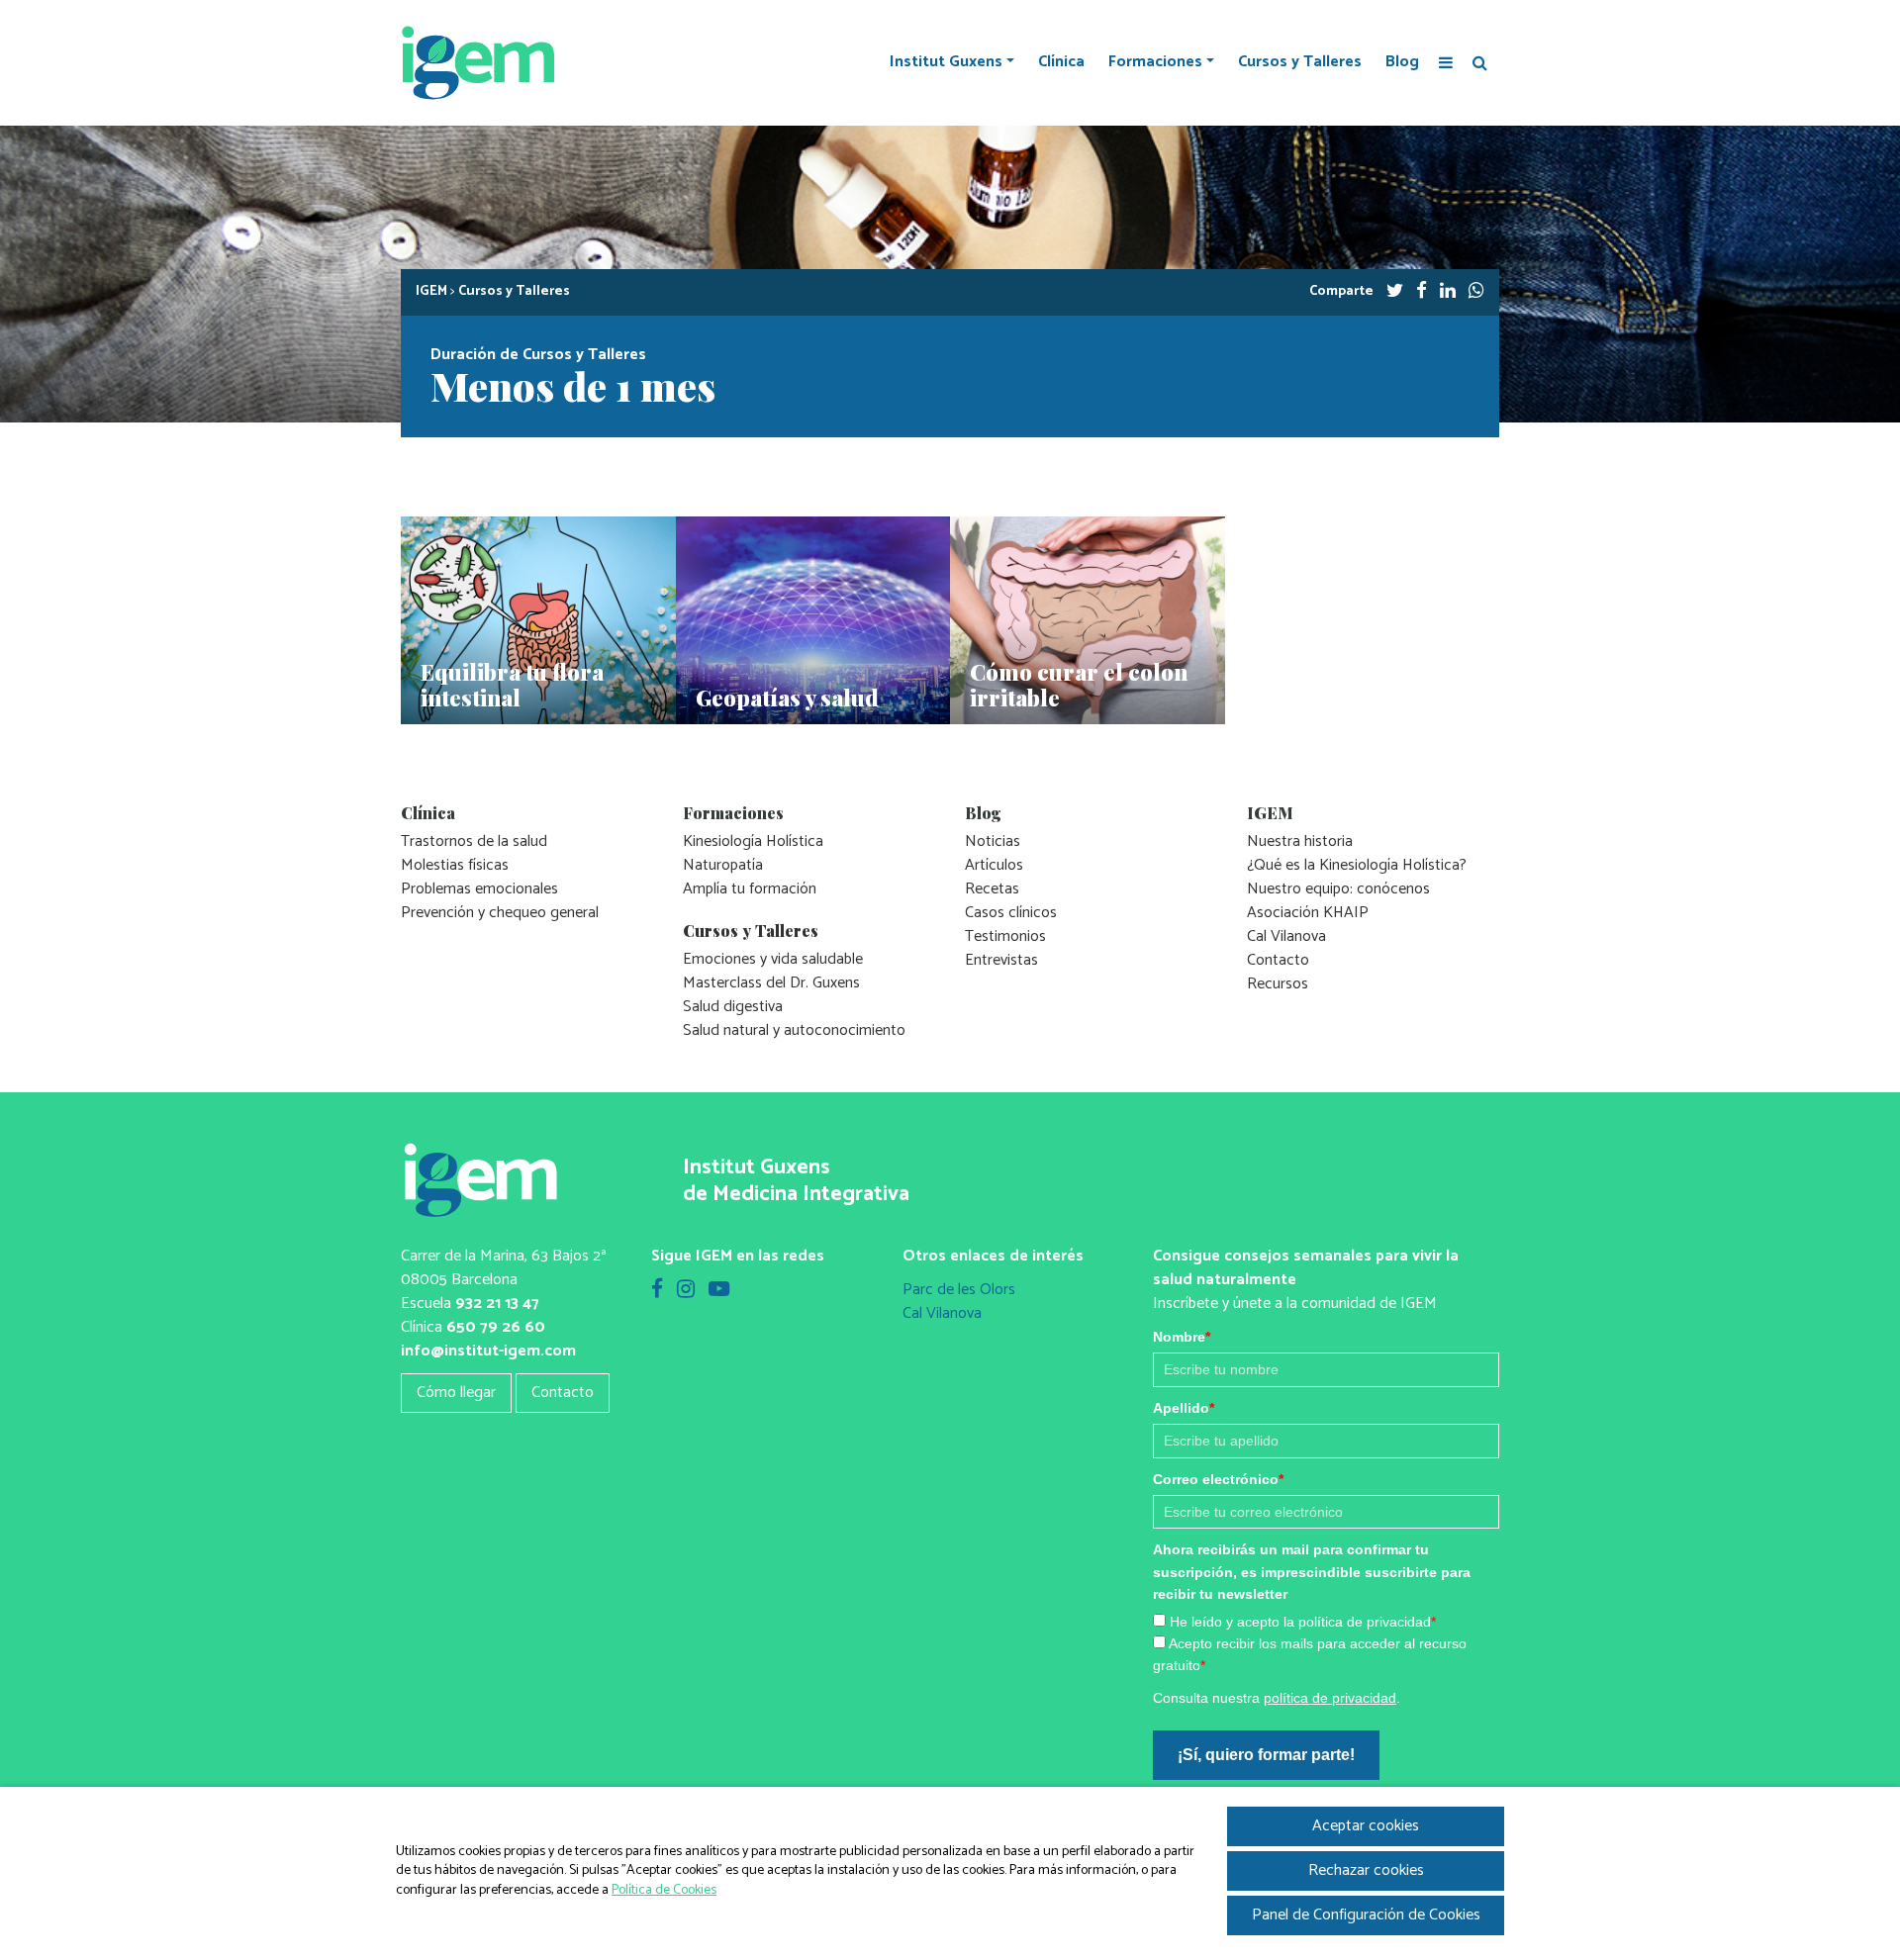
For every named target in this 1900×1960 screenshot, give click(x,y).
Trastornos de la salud (474, 841)
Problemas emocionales (479, 889)
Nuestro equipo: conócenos (1338, 889)
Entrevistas (1001, 960)
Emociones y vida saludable (773, 959)
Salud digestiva (733, 1007)
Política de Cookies (664, 1890)
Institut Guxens (946, 62)
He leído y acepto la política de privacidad (1303, 1622)
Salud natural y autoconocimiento (794, 1030)
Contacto (1278, 960)
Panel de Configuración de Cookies (1366, 1915)
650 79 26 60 (496, 1327)
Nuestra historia (1300, 841)
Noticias (993, 841)
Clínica (1061, 62)
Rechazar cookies (1366, 1870)
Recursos (1278, 984)
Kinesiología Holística (753, 841)
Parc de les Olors (959, 1290)
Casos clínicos (1011, 913)
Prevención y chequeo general (500, 913)
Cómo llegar (456, 1393)
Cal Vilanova (1286, 936)
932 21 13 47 (497, 1304)
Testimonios (1005, 936)
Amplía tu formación (750, 889)
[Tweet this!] (1395, 291)
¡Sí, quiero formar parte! (1266, 1755)
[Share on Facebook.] (1422, 291)
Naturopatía (723, 865)
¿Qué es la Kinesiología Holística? (1357, 865)
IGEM (431, 291)
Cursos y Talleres (1300, 62)
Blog (1402, 62)
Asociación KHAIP (1308, 913)
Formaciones (1155, 62)
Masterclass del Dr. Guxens (771, 983)
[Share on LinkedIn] (1448, 291)
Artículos (994, 865)
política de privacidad (1330, 1698)
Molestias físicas (455, 865)
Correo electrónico (1218, 1479)
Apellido (1184, 1408)
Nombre (1182, 1337)
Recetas (992, 889)
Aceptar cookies (1366, 1826)
